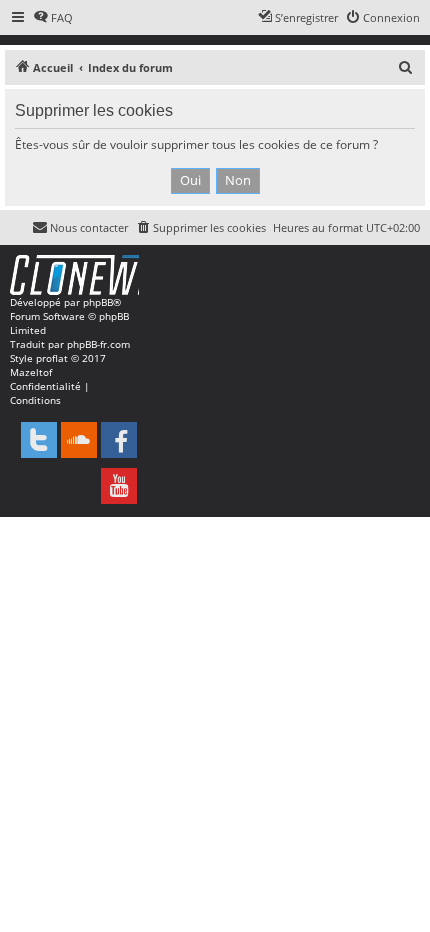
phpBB (98, 302)
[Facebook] (119, 440)
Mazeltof (31, 372)
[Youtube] (119, 486)
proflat (52, 358)
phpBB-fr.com (98, 344)
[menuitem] (53, 18)
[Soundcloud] (79, 440)
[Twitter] (39, 440)
